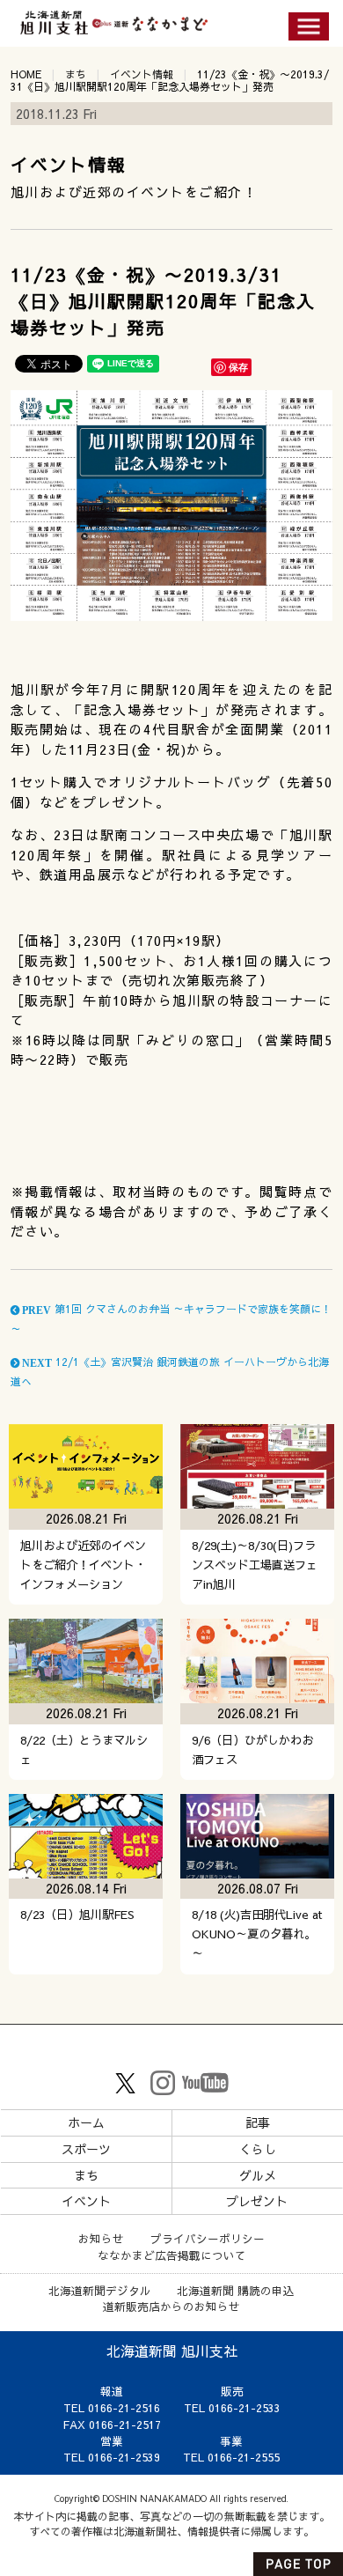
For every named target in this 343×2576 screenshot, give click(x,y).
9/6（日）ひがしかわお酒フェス (252, 1749)
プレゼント (257, 2201)
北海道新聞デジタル (100, 2290)
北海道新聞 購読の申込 (236, 2290)
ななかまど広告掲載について (172, 2255)
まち (76, 74)
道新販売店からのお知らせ (171, 2306)
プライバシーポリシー (208, 2238)
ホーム (86, 2122)
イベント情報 (142, 74)
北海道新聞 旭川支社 (172, 2351)
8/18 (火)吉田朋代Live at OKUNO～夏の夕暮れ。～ (257, 1934)
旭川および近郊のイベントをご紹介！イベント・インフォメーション (83, 1565)
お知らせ (101, 2238)
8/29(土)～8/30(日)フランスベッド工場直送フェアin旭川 (255, 1565)
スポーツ (86, 2149)
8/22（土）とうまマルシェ (84, 1749)
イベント (86, 2201)
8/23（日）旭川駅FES (77, 1914)
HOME (26, 74)
